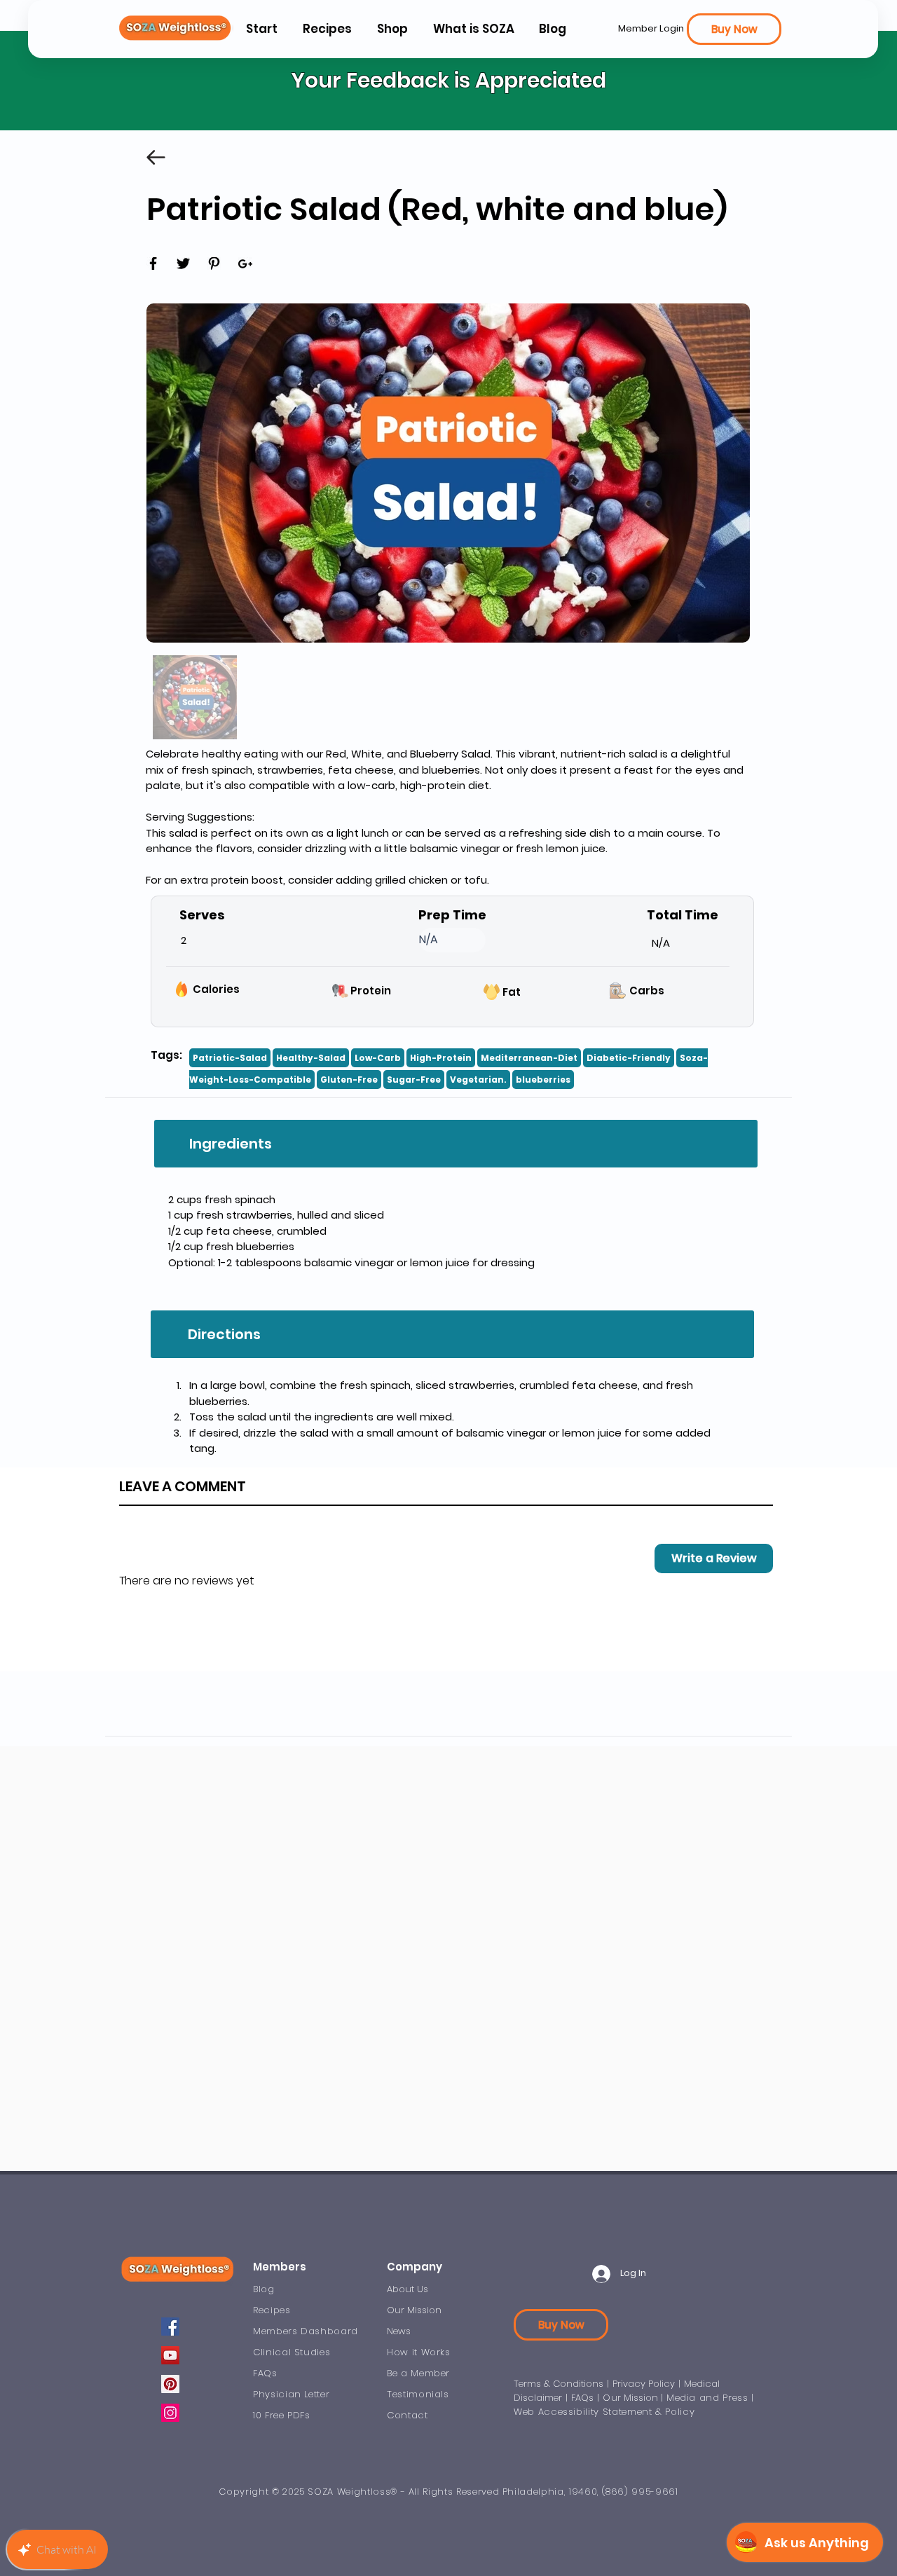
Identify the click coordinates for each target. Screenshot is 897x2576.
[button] (473, 29)
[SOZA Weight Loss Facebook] (170, 2327)
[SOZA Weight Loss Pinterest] (170, 2384)
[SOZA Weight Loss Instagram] (170, 2413)
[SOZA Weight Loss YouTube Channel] (170, 2355)
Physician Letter (291, 2394)
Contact (408, 2415)
